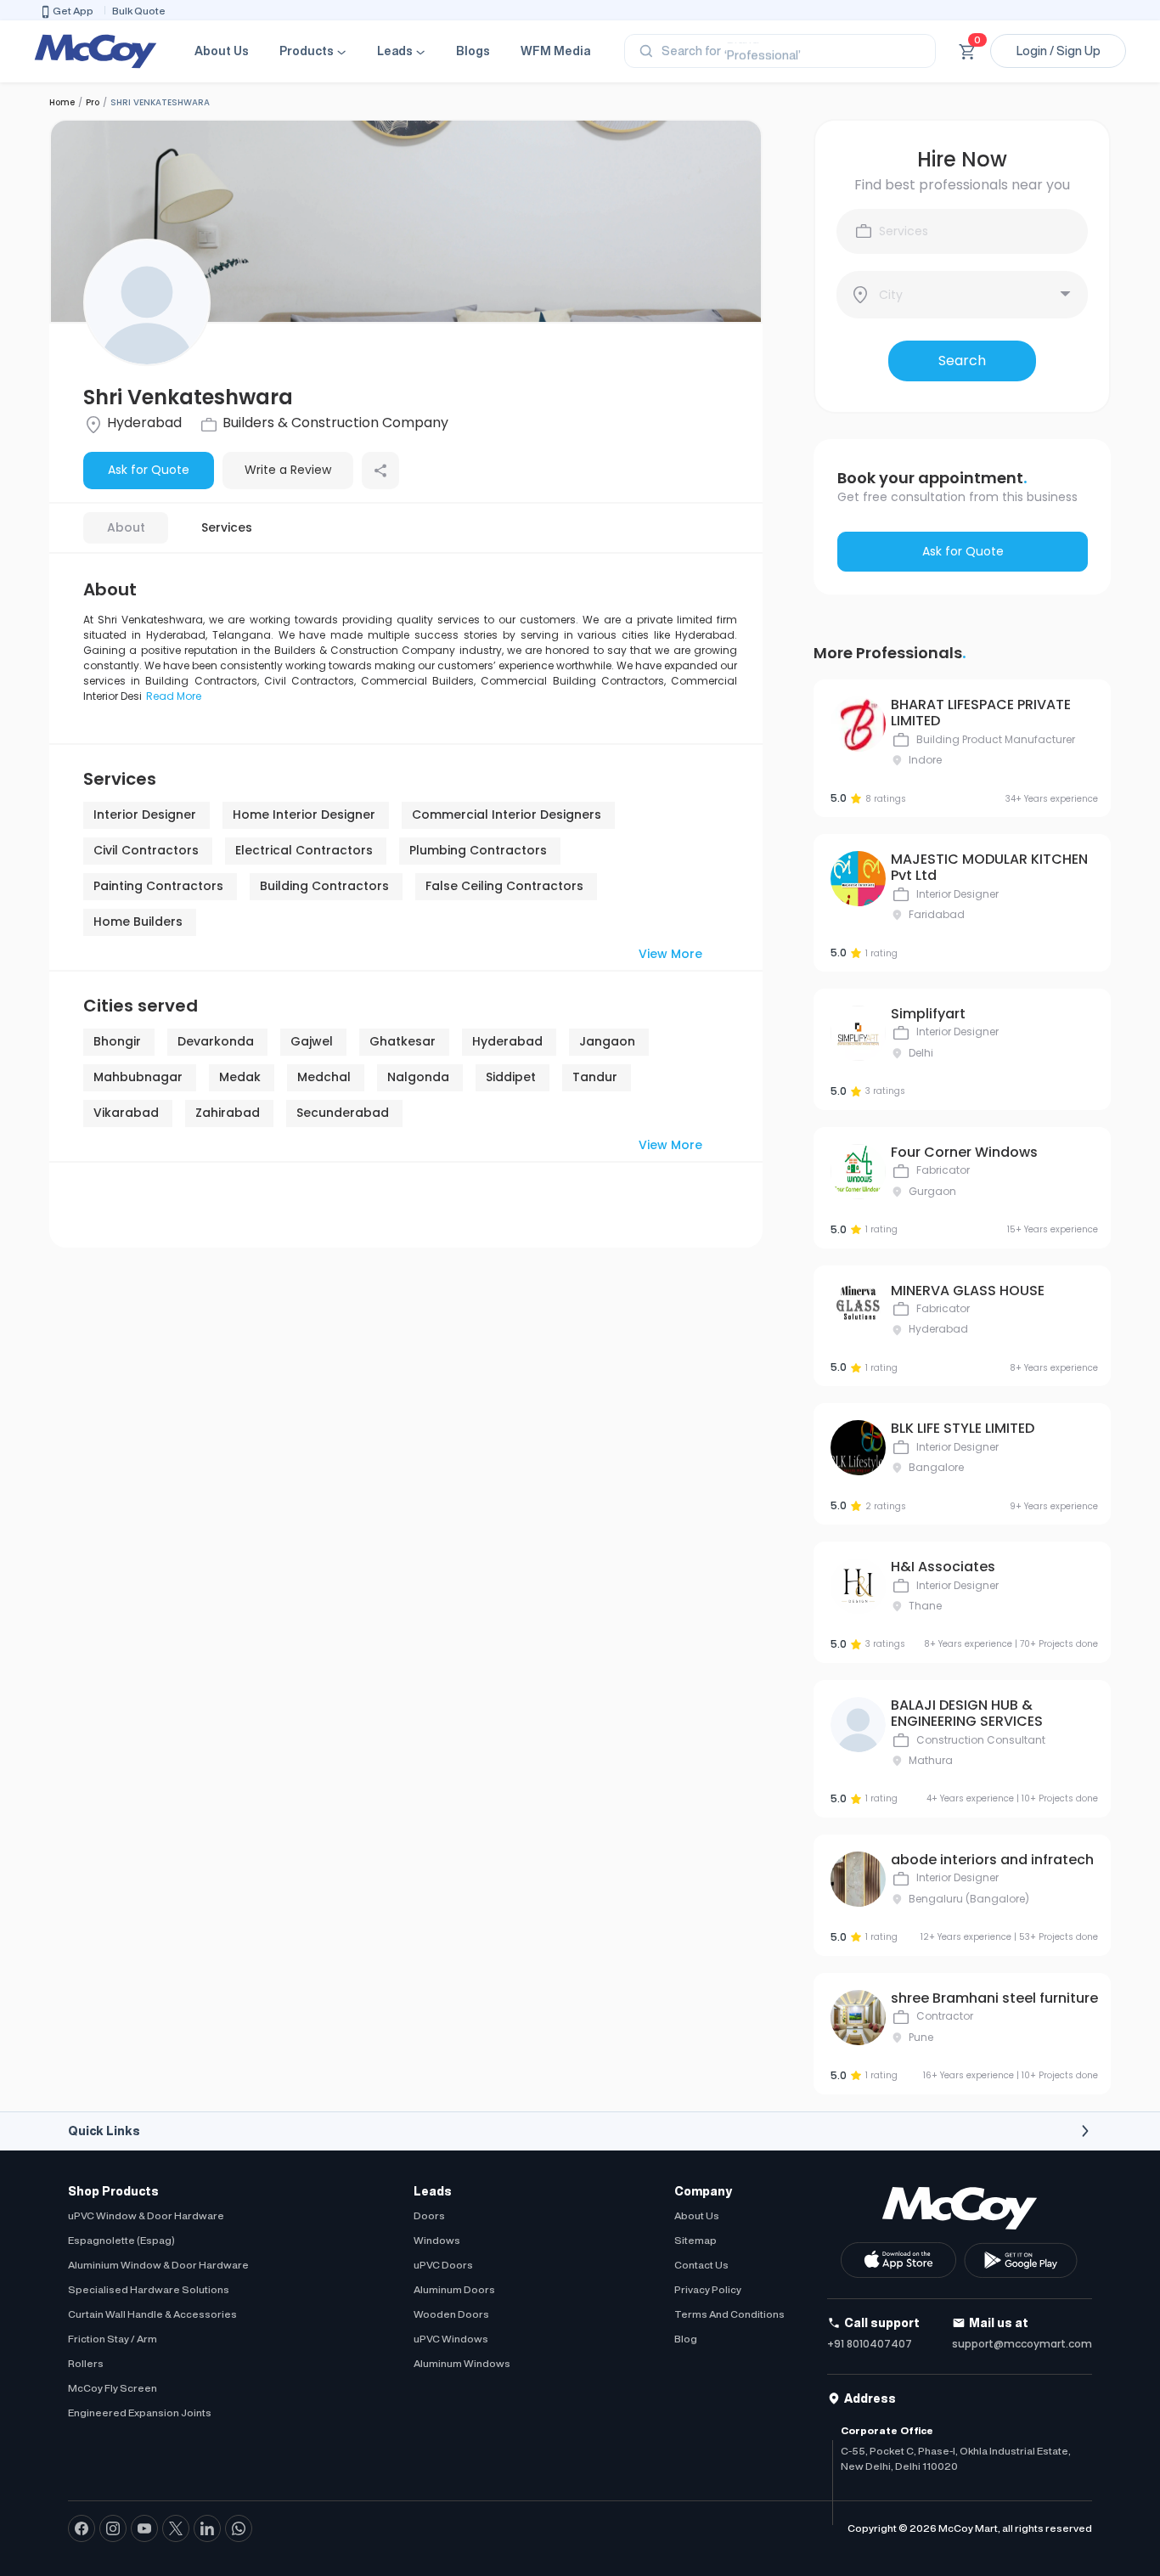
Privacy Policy (708, 2289)
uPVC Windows (451, 2339)
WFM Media (555, 51)
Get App (73, 11)
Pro (93, 102)
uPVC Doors (443, 2265)
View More (670, 954)
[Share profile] (380, 471)
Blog (686, 2339)
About (126, 527)
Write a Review (288, 470)
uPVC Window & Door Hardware (146, 2215)
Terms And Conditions (729, 2314)
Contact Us (701, 2265)
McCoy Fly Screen (113, 2388)
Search (962, 361)
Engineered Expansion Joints (140, 2413)
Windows (437, 2240)
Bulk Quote (139, 11)
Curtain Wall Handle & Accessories (152, 2314)
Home (62, 102)
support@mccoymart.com (1022, 2344)
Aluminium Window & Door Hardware (158, 2265)
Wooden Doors (451, 2314)
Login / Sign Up (1059, 51)
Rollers (86, 2363)
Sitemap (695, 2240)
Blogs (473, 51)
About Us (222, 51)
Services (227, 527)
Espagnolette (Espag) (121, 2240)
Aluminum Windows (462, 2363)
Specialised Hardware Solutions (149, 2289)
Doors (429, 2215)
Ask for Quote (149, 470)
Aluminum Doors (454, 2289)
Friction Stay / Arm (113, 2339)
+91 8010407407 (870, 2344)
